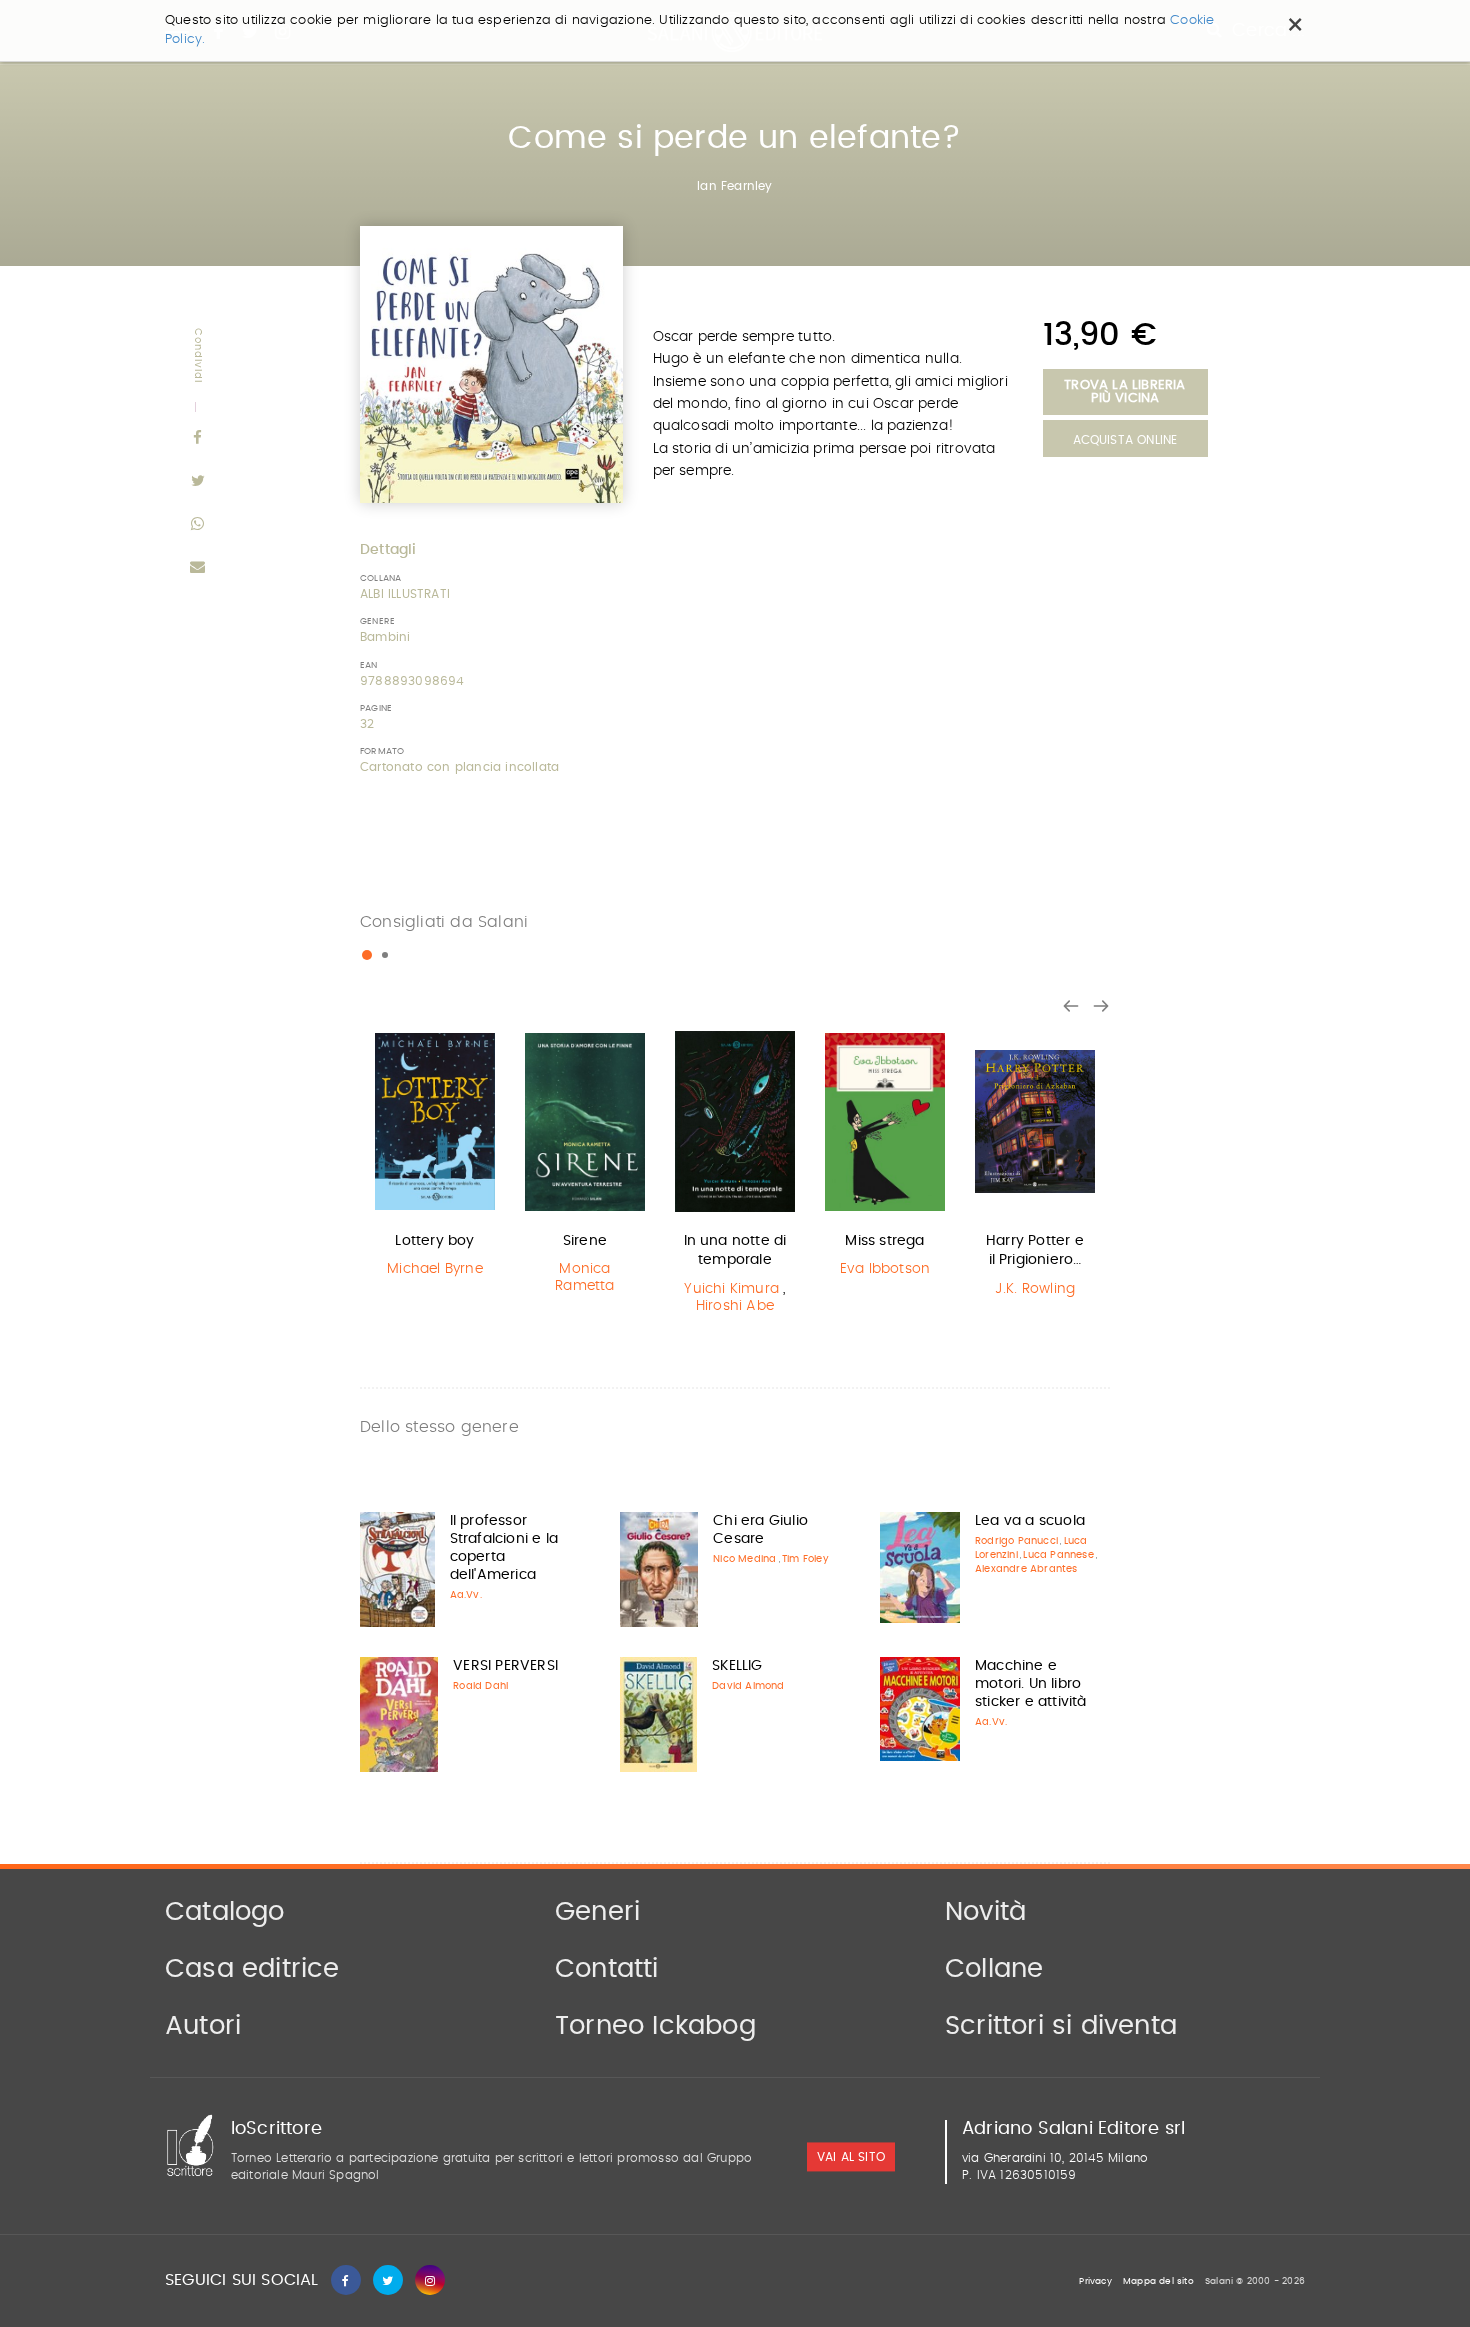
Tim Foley (805, 1559)
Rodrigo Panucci (1016, 1541)
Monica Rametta (584, 1277)
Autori (203, 2026)
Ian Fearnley (734, 186)
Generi (597, 1912)
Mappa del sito (1158, 2281)
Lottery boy (434, 1241)
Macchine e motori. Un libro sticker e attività (1031, 1684)
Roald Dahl (480, 1686)
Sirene (585, 1241)
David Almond (748, 1686)
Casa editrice (252, 1969)
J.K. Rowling (1035, 1289)
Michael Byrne (435, 1269)
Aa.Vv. (466, 1595)
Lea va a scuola (1030, 1521)
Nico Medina (744, 1559)
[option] (435, 1157)
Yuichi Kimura (731, 1289)
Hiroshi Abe (735, 1306)
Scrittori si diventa (1061, 2026)
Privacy (1095, 2281)
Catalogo (225, 1912)
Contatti (607, 1969)
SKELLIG (737, 1666)
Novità (985, 1912)
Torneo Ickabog (655, 2026)
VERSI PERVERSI (505, 1666)
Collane (994, 1969)
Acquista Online (1125, 440)
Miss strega (884, 1241)
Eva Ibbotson (885, 1269)
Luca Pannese (1058, 1555)
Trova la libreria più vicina (1124, 392)
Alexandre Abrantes (1026, 1569)
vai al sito (851, 2157)
